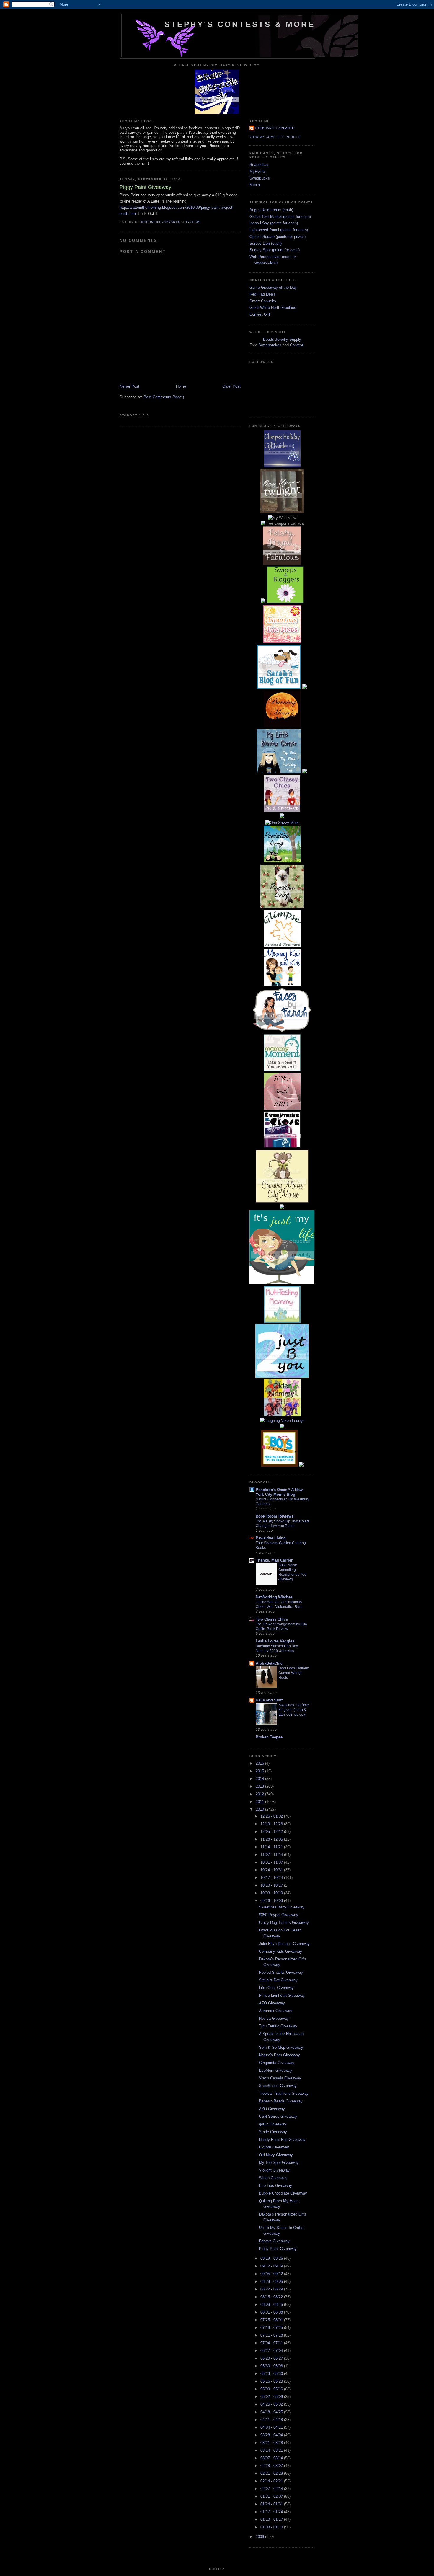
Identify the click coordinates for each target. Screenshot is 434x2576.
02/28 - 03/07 (272, 2466)
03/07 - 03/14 (272, 2458)
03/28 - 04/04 (272, 2435)
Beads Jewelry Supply (282, 339)
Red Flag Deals (263, 294)
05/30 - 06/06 (272, 2366)
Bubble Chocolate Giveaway (283, 2193)
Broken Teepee (269, 1737)
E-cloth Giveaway (274, 2147)
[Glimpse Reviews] (282, 466)
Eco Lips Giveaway (275, 2186)
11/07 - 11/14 (272, 1855)
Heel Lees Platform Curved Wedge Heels (294, 1673)
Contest (297, 345)
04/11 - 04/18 (272, 2420)
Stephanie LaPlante (275, 128)
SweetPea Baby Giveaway (282, 1907)
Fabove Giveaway (274, 2241)
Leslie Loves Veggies (275, 1641)
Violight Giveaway (274, 2170)
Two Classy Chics (272, 1619)
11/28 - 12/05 (272, 1839)
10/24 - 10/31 (272, 1870)
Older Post (231, 386)
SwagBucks (260, 178)
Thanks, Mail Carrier (274, 1560)
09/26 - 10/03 (272, 1901)
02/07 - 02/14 (272, 2489)
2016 (260, 1763)
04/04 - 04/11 (272, 2427)
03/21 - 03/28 (272, 2443)
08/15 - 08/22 (272, 2297)
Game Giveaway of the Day (273, 287)
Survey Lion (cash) (266, 243)
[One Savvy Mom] (282, 823)
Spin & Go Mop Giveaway (281, 2047)
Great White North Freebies (273, 307)
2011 (260, 1802)
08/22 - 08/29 (272, 2289)
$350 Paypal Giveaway (279, 1915)
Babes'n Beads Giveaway (281, 2101)
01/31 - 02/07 (272, 2496)
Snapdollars (260, 165)
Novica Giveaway (274, 2018)
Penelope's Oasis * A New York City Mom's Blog (279, 1492)
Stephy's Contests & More (240, 24)
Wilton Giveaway (273, 2178)
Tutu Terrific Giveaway (278, 2026)
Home (181, 386)
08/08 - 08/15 (272, 2305)
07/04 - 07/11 (272, 2343)
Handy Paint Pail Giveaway (282, 2139)
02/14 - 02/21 (272, 2481)
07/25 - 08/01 (272, 2320)
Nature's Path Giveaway (279, 2055)
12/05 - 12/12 (272, 1832)
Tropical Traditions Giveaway (284, 2093)
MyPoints (258, 171)
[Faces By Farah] (282, 1031)
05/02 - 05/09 (272, 2397)
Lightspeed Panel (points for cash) (279, 230)
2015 (260, 1771)
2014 (260, 1779)
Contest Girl (260, 314)
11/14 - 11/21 (272, 1847)
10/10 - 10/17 (272, 1885)
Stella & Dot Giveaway (278, 1980)
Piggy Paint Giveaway (278, 2249)
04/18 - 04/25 (272, 2412)
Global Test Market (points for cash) (280, 217)
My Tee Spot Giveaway (279, 2163)
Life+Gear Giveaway (276, 1988)
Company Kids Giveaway (280, 1951)
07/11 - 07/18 (272, 2335)
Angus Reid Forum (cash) (271, 210)
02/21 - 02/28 (272, 2473)
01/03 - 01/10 (272, 2527)
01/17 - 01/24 (272, 2512)
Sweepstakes (270, 345)
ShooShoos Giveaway (278, 2086)
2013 (260, 1786)
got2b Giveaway (273, 2124)
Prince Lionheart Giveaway (282, 1995)
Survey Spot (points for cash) (275, 250)
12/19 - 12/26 (272, 1824)
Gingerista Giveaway (277, 2063)
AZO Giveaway (272, 2003)
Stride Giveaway (273, 2132)
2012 (260, 1794)
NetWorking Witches (274, 1597)
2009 (260, 2537)
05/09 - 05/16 (272, 2389)
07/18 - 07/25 (272, 2328)
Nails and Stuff (269, 1700)
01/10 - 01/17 (272, 2519)
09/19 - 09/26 (272, 2258)
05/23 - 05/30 (272, 2374)
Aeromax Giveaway (276, 2011)
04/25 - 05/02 (272, 2404)
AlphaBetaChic (269, 1663)
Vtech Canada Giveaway (280, 2078)
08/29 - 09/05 (272, 2281)
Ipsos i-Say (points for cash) (274, 223)
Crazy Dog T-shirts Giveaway (284, 1922)
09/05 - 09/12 (272, 2274)
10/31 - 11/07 (272, 1862)
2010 (260, 1809)
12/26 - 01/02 (272, 1816)
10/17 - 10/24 (272, 1878)
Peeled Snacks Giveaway (281, 1972)
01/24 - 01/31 (272, 2504)
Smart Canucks (263, 301)
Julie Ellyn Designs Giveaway (284, 1944)
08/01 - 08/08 (272, 2312)
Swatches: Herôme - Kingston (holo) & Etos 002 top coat (295, 1710)
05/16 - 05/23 (272, 2381)
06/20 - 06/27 (272, 2358)
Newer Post (129, 386)
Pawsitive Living (271, 1538)
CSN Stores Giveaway (278, 2116)
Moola (255, 185)
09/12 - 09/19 (272, 2266)
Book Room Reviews (275, 1516)
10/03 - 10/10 (272, 1893)
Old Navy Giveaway (276, 2155)
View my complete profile (275, 137)
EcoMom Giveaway (276, 2070)
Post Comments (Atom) (164, 397)
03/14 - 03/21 (272, 2450)
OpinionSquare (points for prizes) (278, 237)
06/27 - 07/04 (272, 2351)
